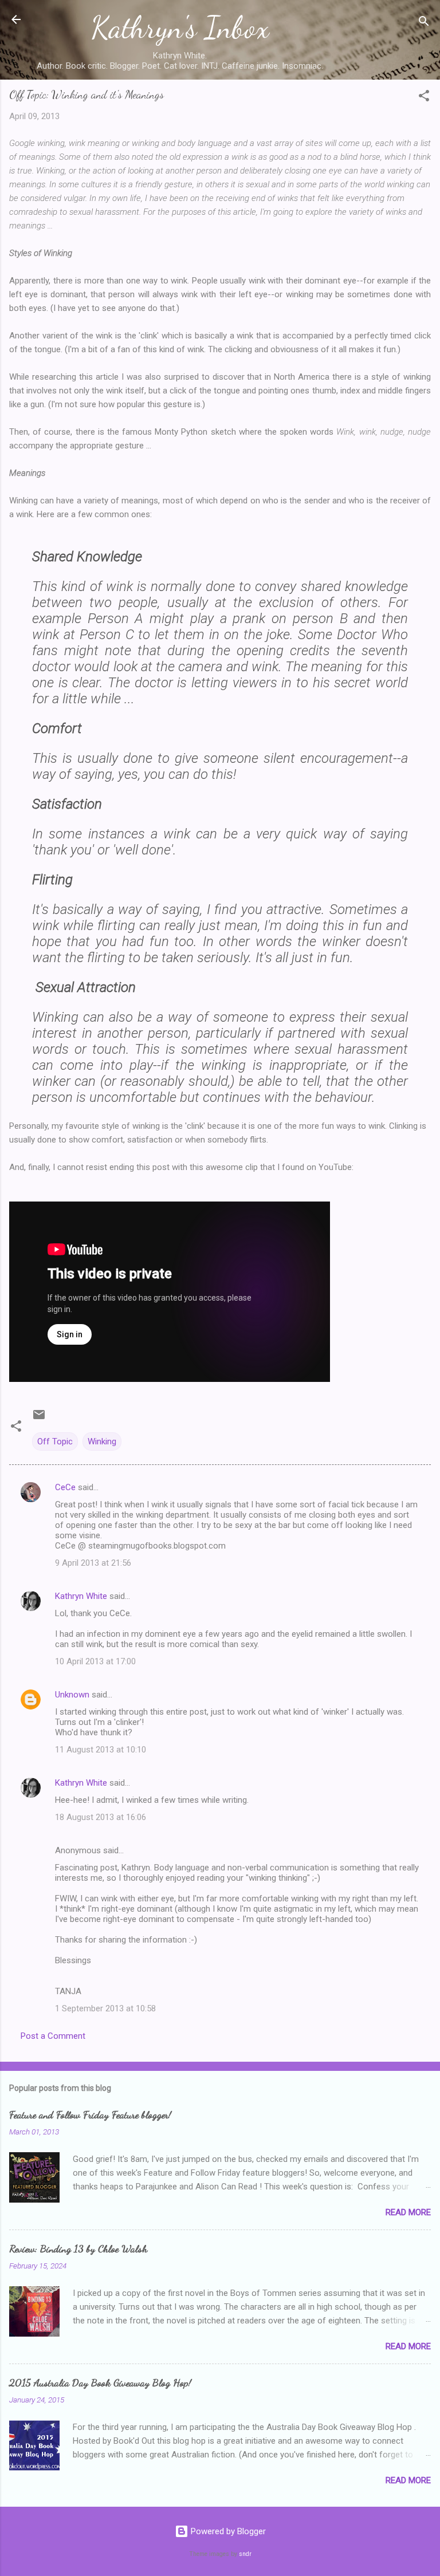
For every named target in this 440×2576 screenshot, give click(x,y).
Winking (102, 1441)
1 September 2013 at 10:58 (105, 2008)
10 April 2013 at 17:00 (95, 1661)
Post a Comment (53, 2036)
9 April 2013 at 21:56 (93, 1563)
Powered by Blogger (227, 2531)
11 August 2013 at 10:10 (101, 1750)
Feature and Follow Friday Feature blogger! (90, 2114)
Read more (408, 2212)
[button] (424, 98)
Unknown (72, 1695)
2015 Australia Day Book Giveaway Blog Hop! (100, 2382)
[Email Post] (39, 1419)
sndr (245, 2554)
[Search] (424, 23)
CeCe (65, 1487)
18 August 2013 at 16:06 (101, 1817)
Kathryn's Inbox (180, 27)
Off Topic (55, 1441)
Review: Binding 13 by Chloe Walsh (78, 2248)
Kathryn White (81, 1596)
